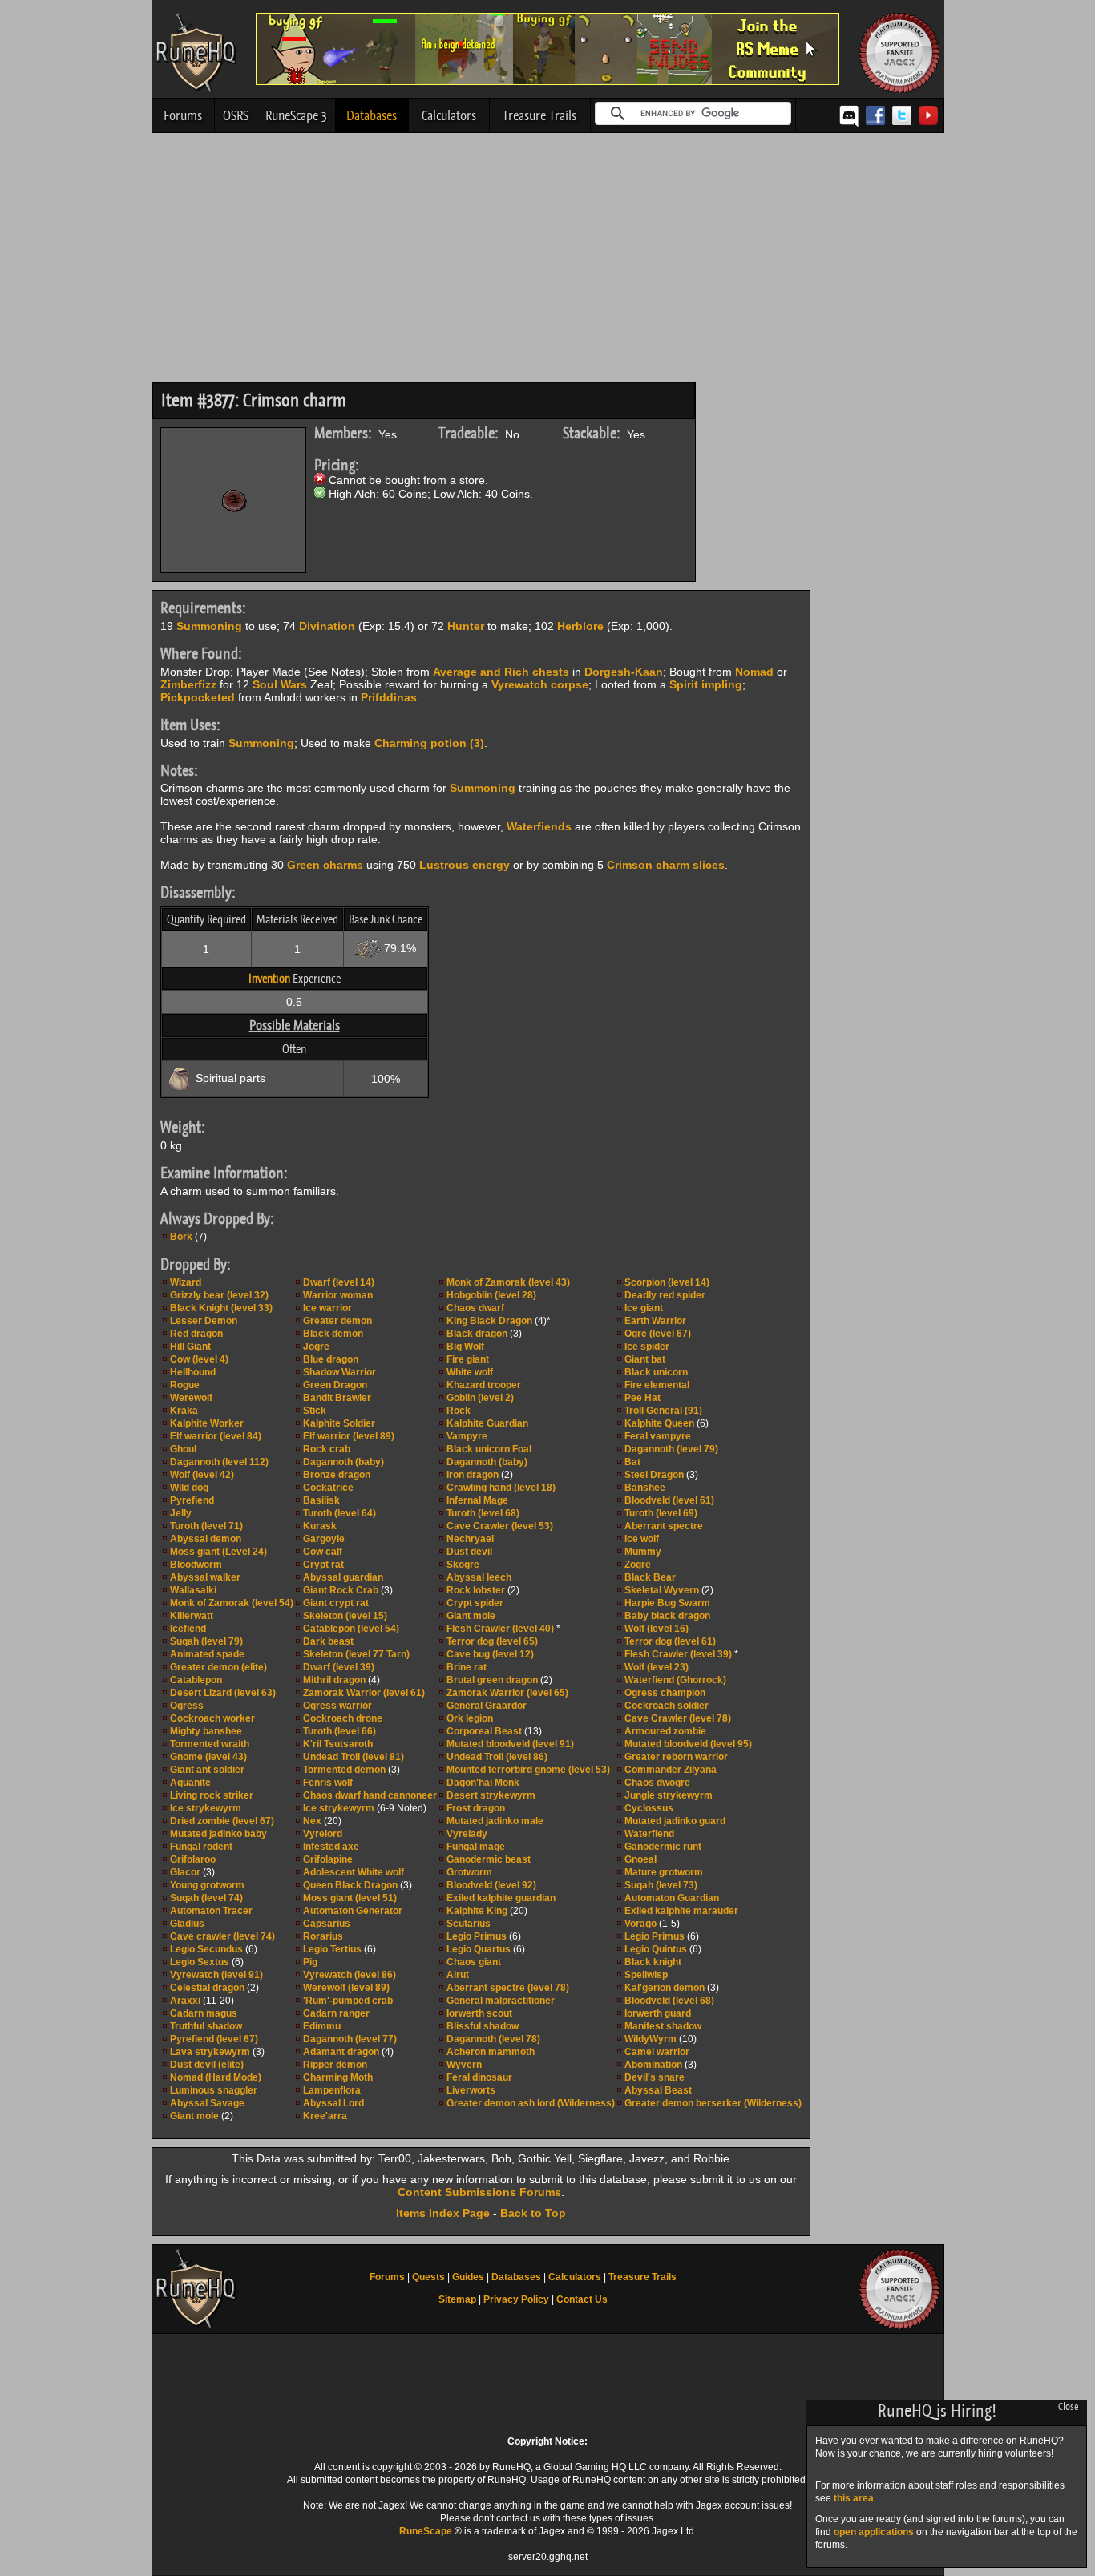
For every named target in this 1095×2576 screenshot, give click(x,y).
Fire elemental (657, 1385)
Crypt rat (323, 1565)
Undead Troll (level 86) (497, 1757)
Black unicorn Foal (489, 1449)
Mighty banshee (206, 1731)
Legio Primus (477, 1936)
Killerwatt (192, 1616)
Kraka (184, 1411)
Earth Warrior (655, 1321)
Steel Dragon (654, 1475)
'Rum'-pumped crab (348, 2001)
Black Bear (650, 1577)
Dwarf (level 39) (339, 1667)
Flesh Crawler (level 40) (500, 1629)
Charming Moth (338, 2077)
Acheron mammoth (491, 2052)
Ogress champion (665, 1693)
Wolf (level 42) (202, 1475)
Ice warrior (327, 1308)
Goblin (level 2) (480, 1398)
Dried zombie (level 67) (222, 1821)
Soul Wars (280, 684)
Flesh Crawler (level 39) (678, 1654)
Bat (632, 1462)
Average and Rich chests (501, 672)
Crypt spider (475, 1603)
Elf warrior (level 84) (216, 1436)
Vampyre (467, 1436)
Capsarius (327, 1924)
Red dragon (196, 1334)
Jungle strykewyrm (669, 1795)
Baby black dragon (667, 1616)
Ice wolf (642, 1539)
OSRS (236, 115)
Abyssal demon (206, 1539)
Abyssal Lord (333, 2103)
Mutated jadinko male (495, 1821)
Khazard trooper (484, 1385)
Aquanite (190, 1783)
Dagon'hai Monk (483, 1783)
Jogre (316, 1347)
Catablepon (196, 1680)
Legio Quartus (479, 1949)
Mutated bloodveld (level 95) (688, 1744)
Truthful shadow (206, 2026)
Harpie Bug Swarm (667, 1603)
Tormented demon (344, 1770)
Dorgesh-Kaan (624, 672)
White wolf (470, 1372)
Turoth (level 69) (661, 1513)
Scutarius (469, 1924)
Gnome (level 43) (208, 1757)
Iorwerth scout (479, 2013)
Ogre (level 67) (658, 1334)
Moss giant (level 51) (350, 1898)
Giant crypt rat (336, 1603)
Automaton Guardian (672, 1898)
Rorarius (323, 1936)
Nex (312, 1821)
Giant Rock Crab (341, 1590)
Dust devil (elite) (207, 2065)
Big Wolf (465, 1347)
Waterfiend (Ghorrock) (675, 1680)
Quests (428, 2277)
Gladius (187, 1924)
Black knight (653, 1962)
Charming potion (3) (429, 743)
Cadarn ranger (336, 2013)
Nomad (754, 672)
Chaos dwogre (657, 1783)
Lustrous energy (465, 865)
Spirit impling (706, 684)
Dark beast (328, 1641)
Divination (327, 626)
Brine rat (467, 1667)
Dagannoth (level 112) (219, 1462)
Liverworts (471, 2090)
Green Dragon (335, 1385)
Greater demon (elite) (218, 1667)
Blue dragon (331, 1359)
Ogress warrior (337, 1706)
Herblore (580, 626)
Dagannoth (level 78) (493, 2039)
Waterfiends (539, 826)
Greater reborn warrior (676, 1757)
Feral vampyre (658, 1436)
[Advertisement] (548, 261)
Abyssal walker (205, 1577)
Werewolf (191, 1398)
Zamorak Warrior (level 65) (507, 1693)
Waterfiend (649, 1834)
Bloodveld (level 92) (491, 1885)
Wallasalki (193, 1590)
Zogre (638, 1565)
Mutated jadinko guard (675, 1821)
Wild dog (189, 1488)
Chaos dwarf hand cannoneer (370, 1795)
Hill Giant (190, 1347)
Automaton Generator (353, 1911)
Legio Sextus (200, 1962)
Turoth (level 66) (339, 1731)
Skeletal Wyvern (662, 1590)
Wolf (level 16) (657, 1629)
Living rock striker (212, 1795)
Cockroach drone (343, 1718)
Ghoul (183, 1449)
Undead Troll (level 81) (354, 1757)
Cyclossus (649, 1808)
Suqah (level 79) (206, 1641)
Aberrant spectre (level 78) (508, 1988)
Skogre (463, 1565)
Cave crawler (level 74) (222, 1936)
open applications (874, 2532)
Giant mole (471, 1616)
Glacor (185, 1872)
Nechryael (470, 1539)
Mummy (643, 1552)
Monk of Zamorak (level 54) (232, 1603)
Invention (269, 979)
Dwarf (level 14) (339, 1282)
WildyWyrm (651, 2039)
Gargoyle (324, 1539)
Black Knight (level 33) (221, 1308)
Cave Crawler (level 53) (500, 1526)
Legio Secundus (206, 1949)
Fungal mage (476, 1847)
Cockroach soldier (667, 1706)
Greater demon (337, 1321)
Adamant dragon (341, 2052)
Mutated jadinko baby (218, 1834)
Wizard (186, 1282)
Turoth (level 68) (483, 1513)
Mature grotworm (664, 1872)
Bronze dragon (337, 1475)
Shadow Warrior (339, 1372)
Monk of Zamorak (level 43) (508, 1282)
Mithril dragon (334, 1680)
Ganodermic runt (663, 1847)
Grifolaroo (193, 1859)
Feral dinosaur (479, 2077)
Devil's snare (655, 2077)
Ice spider (647, 1347)
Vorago (640, 1924)
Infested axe (331, 1847)
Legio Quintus (656, 1949)
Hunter (466, 626)
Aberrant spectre (664, 1526)
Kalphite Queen (659, 1423)
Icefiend (188, 1629)
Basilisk (321, 1500)
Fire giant (468, 1359)
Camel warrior (657, 2052)
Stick (315, 1411)
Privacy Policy (516, 2299)
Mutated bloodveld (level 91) (510, 1744)
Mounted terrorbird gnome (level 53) (528, 1770)
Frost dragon (476, 1808)
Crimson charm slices (666, 865)
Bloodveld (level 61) (669, 1500)
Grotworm (469, 1872)
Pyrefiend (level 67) (214, 2039)
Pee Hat (642, 1398)
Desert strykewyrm (491, 1795)
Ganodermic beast (489, 1859)
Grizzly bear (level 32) (219, 1295)
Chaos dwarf (475, 1308)
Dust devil (469, 1552)
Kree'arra (325, 2116)
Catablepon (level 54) (351, 1629)
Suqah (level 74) (206, 1898)
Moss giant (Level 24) (218, 1552)
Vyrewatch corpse (540, 684)
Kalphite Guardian (487, 1423)
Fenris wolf (328, 1783)
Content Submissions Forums (479, 2192)
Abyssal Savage (207, 2103)
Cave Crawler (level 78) (678, 1718)
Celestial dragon (207, 1988)
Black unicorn (656, 1372)
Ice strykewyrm (206, 1808)
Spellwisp (646, 1975)
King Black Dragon (489, 1321)
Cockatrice (328, 1488)
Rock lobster (476, 1590)
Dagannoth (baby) (343, 1462)
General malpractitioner (501, 2001)
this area (854, 2498)
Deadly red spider (665, 1295)
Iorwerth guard (658, 2013)
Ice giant (644, 1308)
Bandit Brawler (337, 1398)
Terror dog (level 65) (492, 1641)
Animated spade (207, 1654)
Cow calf (323, 1552)
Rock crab (327, 1449)
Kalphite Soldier (339, 1423)
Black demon (333, 1334)
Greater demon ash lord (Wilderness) (531, 2103)
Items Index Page (443, 2213)
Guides (468, 2277)
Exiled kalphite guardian (501, 1898)
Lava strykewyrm (210, 2052)
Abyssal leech (479, 1577)
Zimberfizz (188, 684)
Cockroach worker (212, 1718)
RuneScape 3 (296, 115)
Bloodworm (196, 1565)
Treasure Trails (539, 115)
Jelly (181, 1513)
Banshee (645, 1488)
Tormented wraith (210, 1744)
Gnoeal (640, 1859)
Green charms (325, 865)
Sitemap (457, 2299)
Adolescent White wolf (354, 1872)
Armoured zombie (665, 1731)
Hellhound (193, 1372)
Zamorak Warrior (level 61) (364, 1693)
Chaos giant (474, 1962)
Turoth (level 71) (206, 1526)
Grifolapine (328, 1859)
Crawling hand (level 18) (501, 1488)
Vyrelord (323, 1834)
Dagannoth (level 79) (671, 1449)
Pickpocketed (198, 697)
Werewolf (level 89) (346, 1988)
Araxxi (185, 2001)
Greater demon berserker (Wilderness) (713, 2103)
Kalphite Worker (207, 1423)
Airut (458, 1975)
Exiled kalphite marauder (681, 1911)
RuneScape (426, 2531)
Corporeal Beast (484, 1731)
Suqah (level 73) (661, 1885)
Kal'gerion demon (665, 1988)
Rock (459, 1411)
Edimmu (322, 2026)
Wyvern (464, 2065)
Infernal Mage (477, 1500)
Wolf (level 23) (657, 1667)
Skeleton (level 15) (345, 1616)
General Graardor (487, 1706)
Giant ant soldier (207, 1770)
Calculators (449, 115)
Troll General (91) (663, 1411)
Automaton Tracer (211, 1911)
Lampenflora (332, 2090)
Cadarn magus (204, 2013)
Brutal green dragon (492, 1680)
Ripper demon (335, 2065)
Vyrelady (467, 1834)
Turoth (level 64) (339, 1513)
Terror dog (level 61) (670, 1641)
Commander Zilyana (671, 1770)
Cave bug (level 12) (490, 1654)
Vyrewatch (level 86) (350, 1975)
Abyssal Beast (658, 2090)
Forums (183, 115)
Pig (310, 1962)
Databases (372, 115)
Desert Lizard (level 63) (223, 1693)
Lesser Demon (204, 1321)
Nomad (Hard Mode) (216, 2077)
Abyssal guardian (343, 1577)
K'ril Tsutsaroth (338, 1744)
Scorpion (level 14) (667, 1282)
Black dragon (477, 1334)
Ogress (187, 1706)
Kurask (320, 1526)
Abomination (653, 2065)
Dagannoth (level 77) (350, 2039)
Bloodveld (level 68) (669, 2001)
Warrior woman (338, 1295)
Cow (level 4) (199, 1359)
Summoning (209, 626)
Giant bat (645, 1359)
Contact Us (582, 2299)
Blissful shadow (483, 2026)
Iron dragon (473, 1475)
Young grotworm (207, 1885)
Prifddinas (389, 697)
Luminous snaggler (214, 2090)
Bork (181, 1237)
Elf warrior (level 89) (349, 1436)
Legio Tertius (332, 1949)
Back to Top (533, 2213)
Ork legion (470, 1718)
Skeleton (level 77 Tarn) (356, 1654)
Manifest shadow (663, 2026)
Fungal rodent (201, 1847)
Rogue (185, 1385)
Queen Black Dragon (350, 1885)
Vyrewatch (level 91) (216, 1975)
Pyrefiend (192, 1500)
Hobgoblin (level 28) (491, 1295)
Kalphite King (477, 1911)
